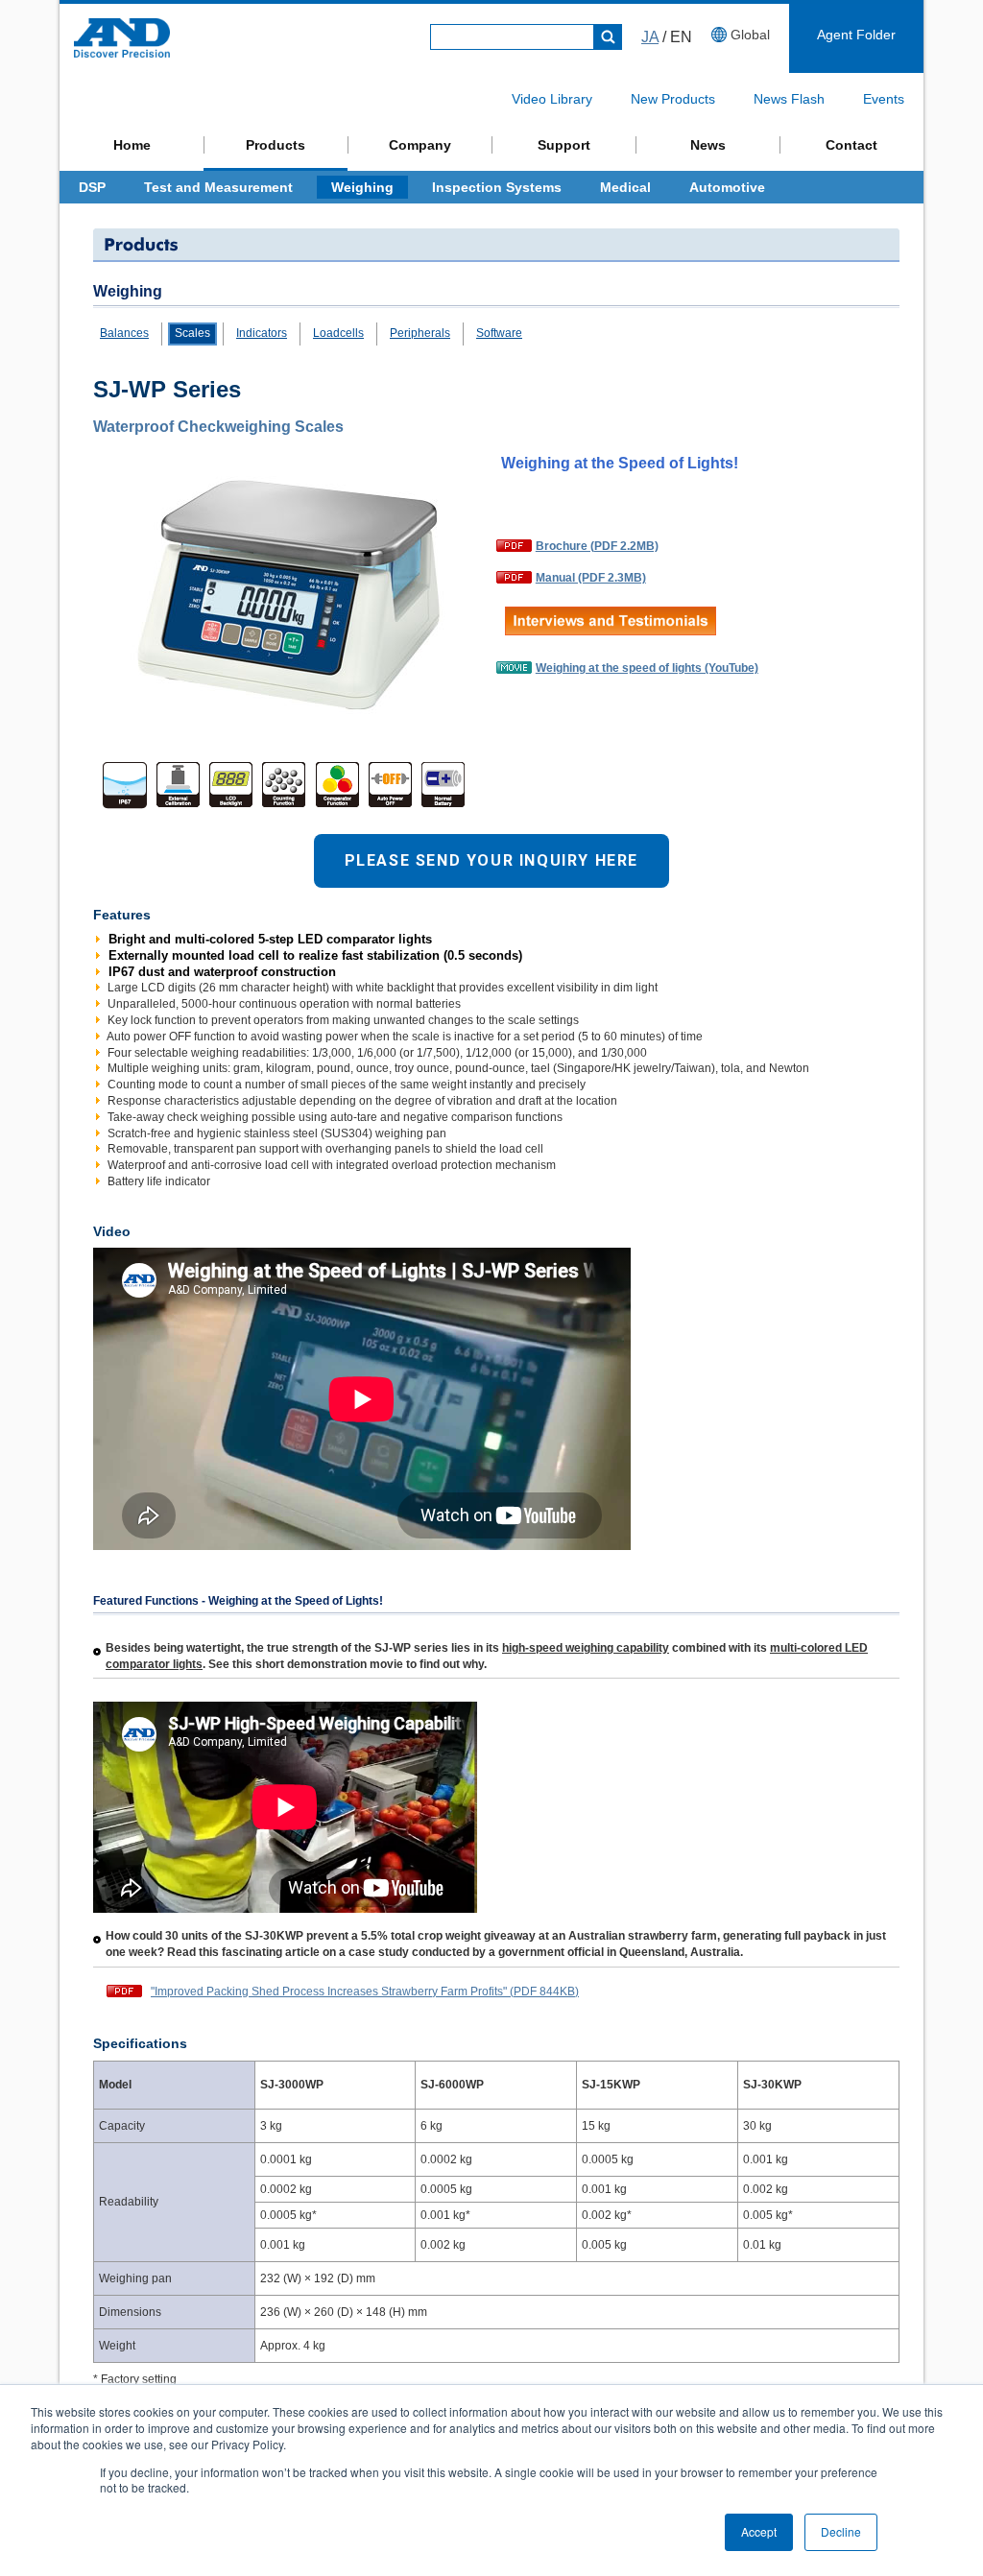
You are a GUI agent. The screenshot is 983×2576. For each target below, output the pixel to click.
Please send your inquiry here (491, 860)
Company (420, 145)
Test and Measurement (218, 187)
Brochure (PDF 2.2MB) (597, 546)
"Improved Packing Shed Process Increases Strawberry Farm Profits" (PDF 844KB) (365, 1992)
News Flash (789, 99)
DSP (92, 187)
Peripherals (420, 333)
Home (132, 145)
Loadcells (338, 333)
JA (650, 37)
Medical (625, 187)
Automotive (727, 187)
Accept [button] (759, 2531)
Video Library (552, 99)
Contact (851, 145)
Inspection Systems (497, 187)
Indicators (262, 333)
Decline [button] (841, 2531)
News (708, 145)
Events (884, 99)
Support (564, 145)
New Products (673, 99)
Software (499, 333)
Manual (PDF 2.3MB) (591, 578)
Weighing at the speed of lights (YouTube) (647, 668)
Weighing (362, 187)
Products (276, 145)
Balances (124, 333)
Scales (192, 333)
